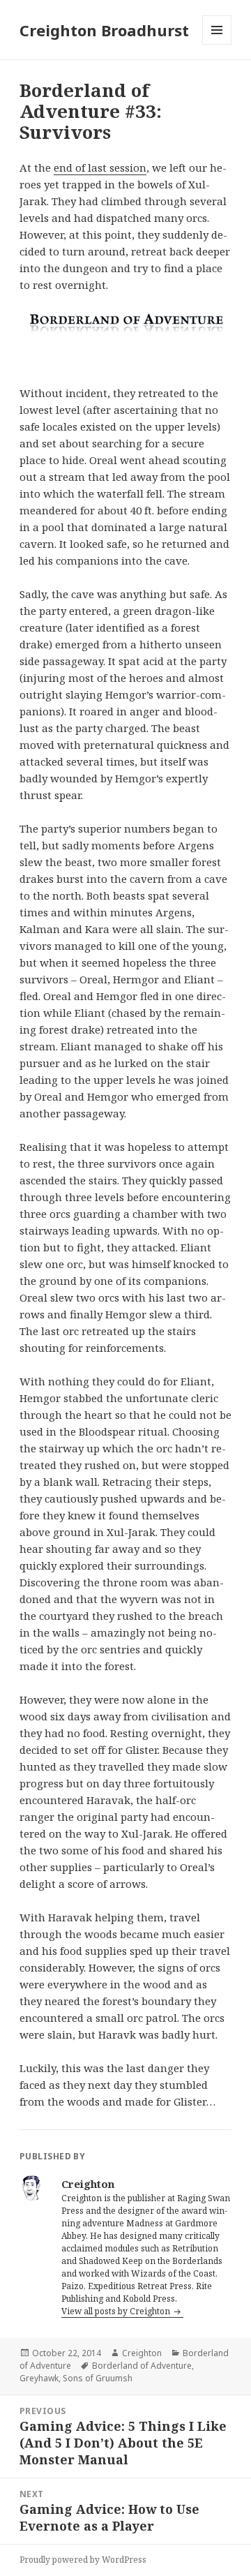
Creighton (142, 2353)
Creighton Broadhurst (104, 30)
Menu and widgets (217, 44)
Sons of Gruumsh (98, 2378)
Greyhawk (39, 2378)
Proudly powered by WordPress (83, 2560)
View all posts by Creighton (117, 2311)
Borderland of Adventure (142, 2366)
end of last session (100, 167)
